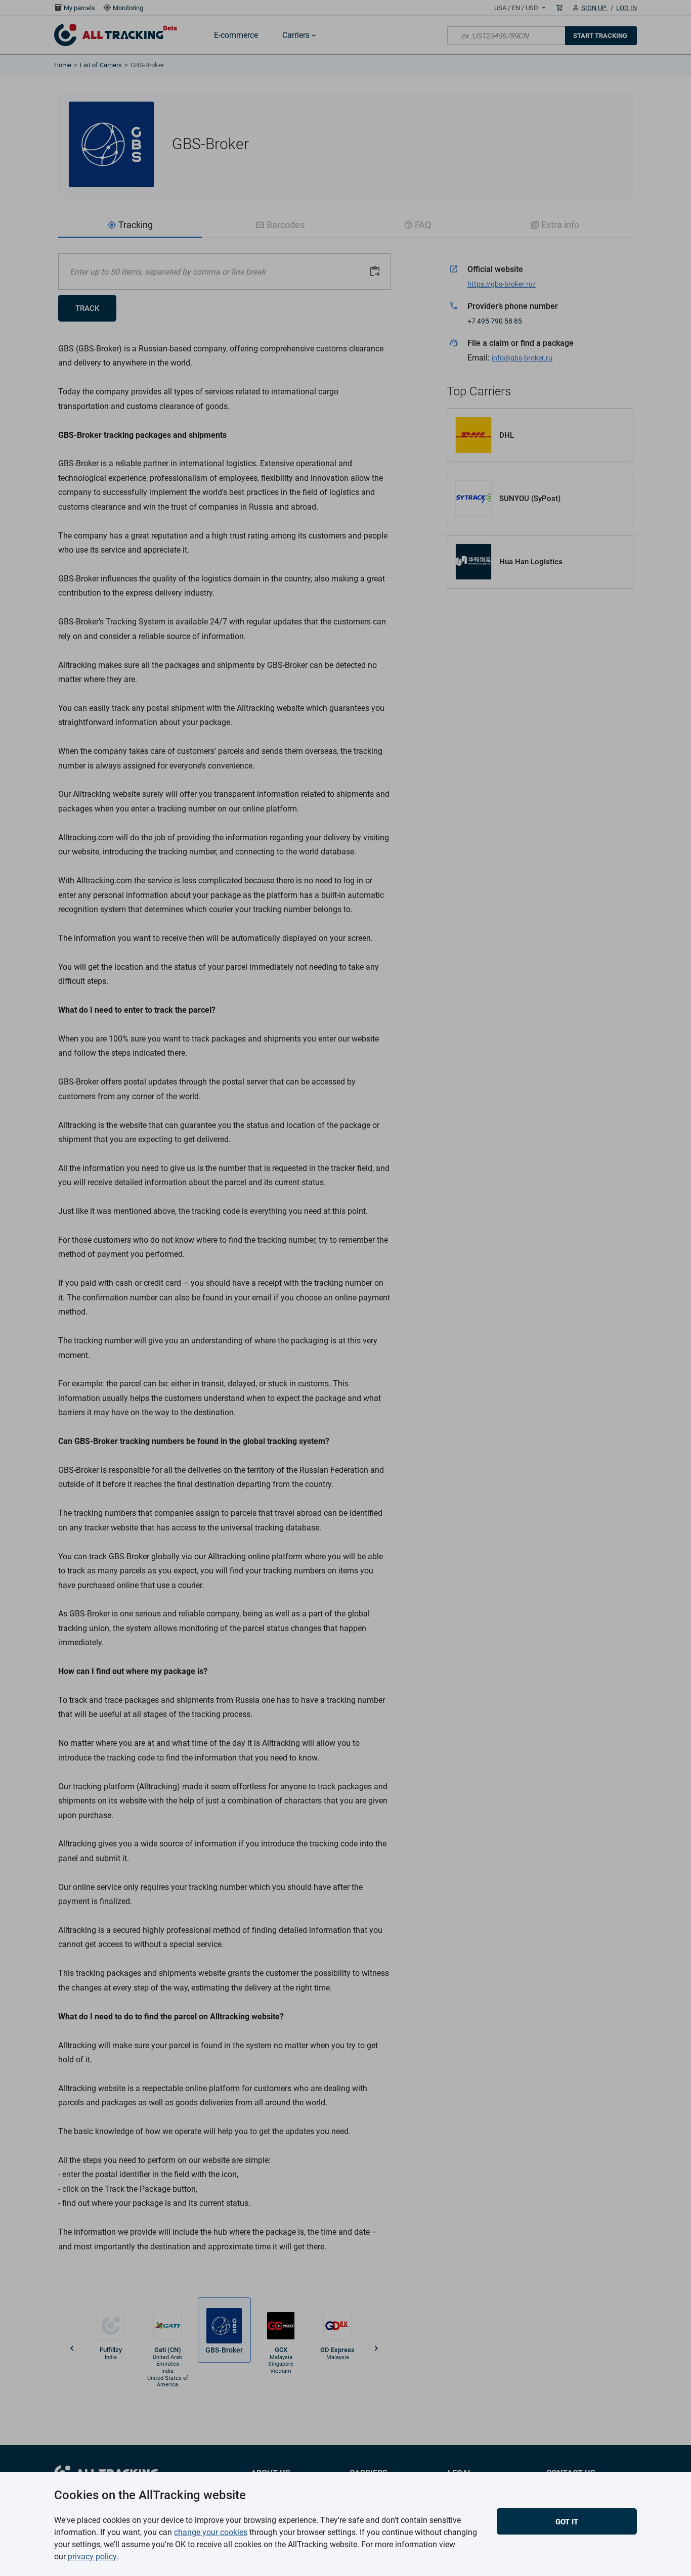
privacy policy (92, 2557)
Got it (567, 2522)
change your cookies (211, 2532)
